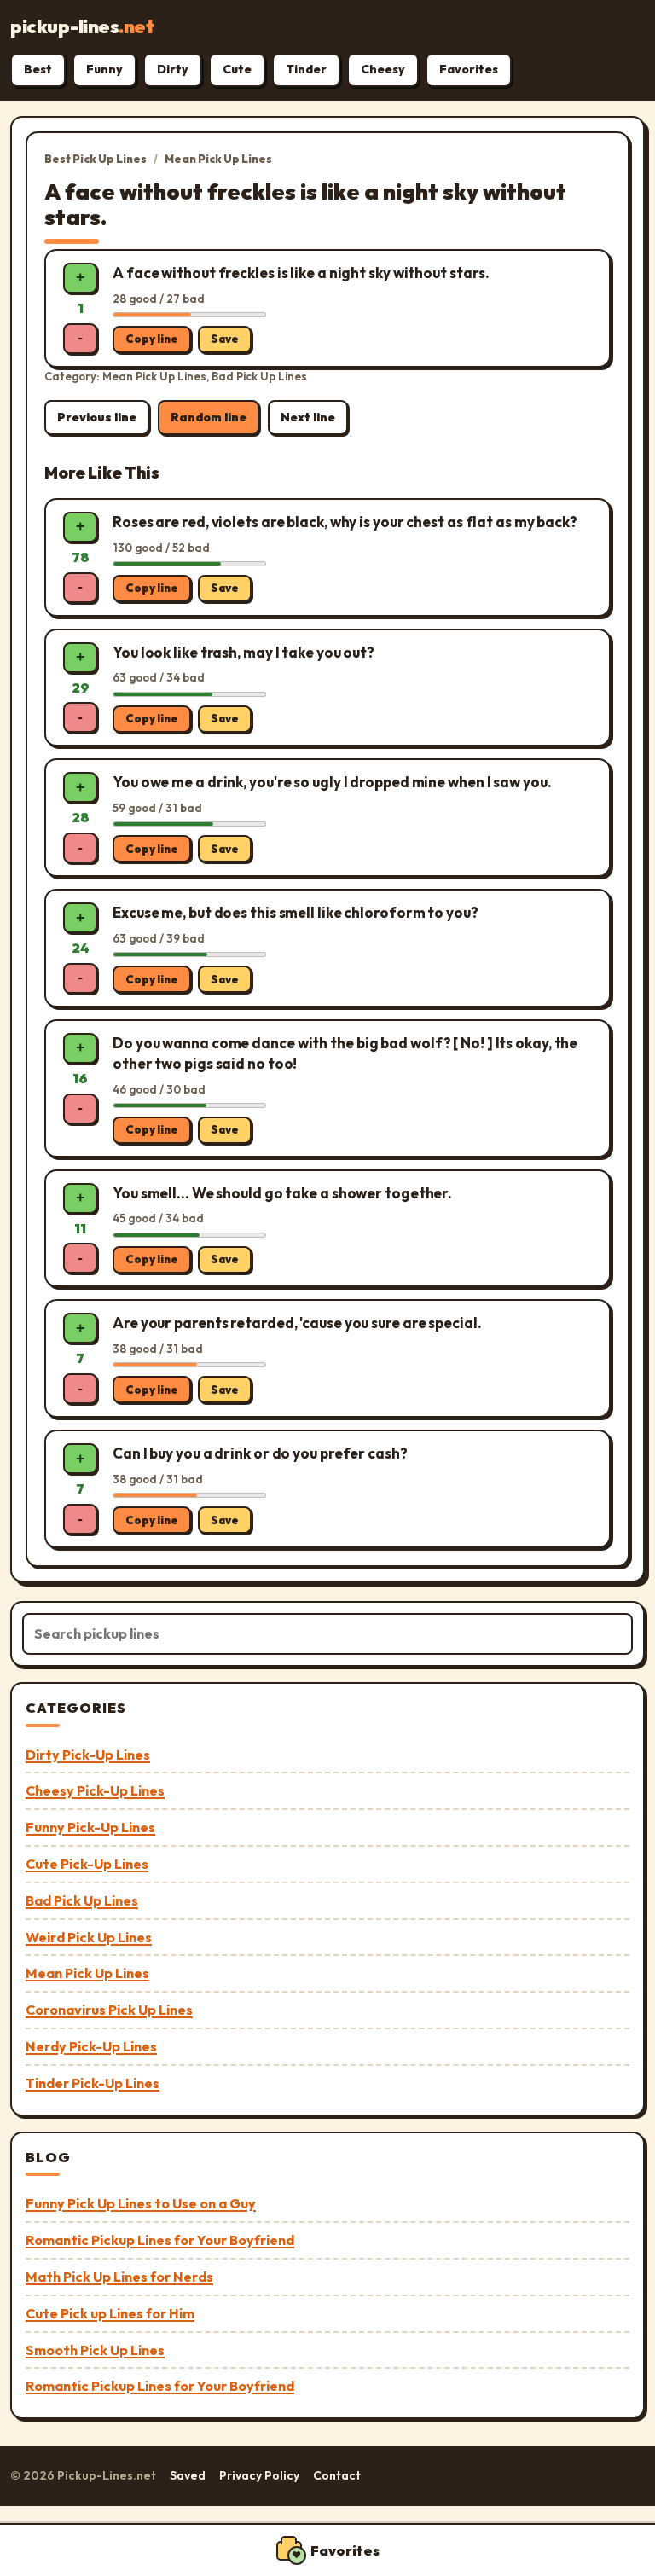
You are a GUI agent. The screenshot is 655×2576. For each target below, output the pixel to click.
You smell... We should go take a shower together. (282, 1193)
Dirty (173, 69)
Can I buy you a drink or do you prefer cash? (260, 1453)
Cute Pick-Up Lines (87, 1864)
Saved (188, 2475)
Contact (337, 2475)
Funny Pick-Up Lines (90, 1827)
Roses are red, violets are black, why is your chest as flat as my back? (345, 522)
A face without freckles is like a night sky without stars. (301, 273)
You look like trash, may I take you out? (243, 652)
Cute (237, 69)
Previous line (97, 417)
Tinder (306, 69)
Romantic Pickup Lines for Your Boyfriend (160, 2240)
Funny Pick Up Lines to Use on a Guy (141, 2203)
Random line (209, 417)
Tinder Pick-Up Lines (93, 2083)
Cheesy (383, 69)
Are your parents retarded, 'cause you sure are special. (297, 1323)
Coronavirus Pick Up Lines (109, 2010)
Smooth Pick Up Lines (95, 2350)
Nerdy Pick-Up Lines (91, 2046)
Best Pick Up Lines (96, 159)
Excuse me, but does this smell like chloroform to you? (296, 912)
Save (225, 339)
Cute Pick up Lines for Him (110, 2313)
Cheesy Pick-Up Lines (95, 1790)
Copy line (152, 339)
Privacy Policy (259, 2475)
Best (38, 69)
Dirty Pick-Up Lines (88, 1755)
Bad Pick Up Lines (82, 1900)
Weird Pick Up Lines (89, 1937)
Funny (104, 69)
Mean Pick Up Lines (218, 159)
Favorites (469, 69)
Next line (308, 417)
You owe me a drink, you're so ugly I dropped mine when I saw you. (332, 782)
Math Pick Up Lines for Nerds (119, 2277)
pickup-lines (82, 26)
